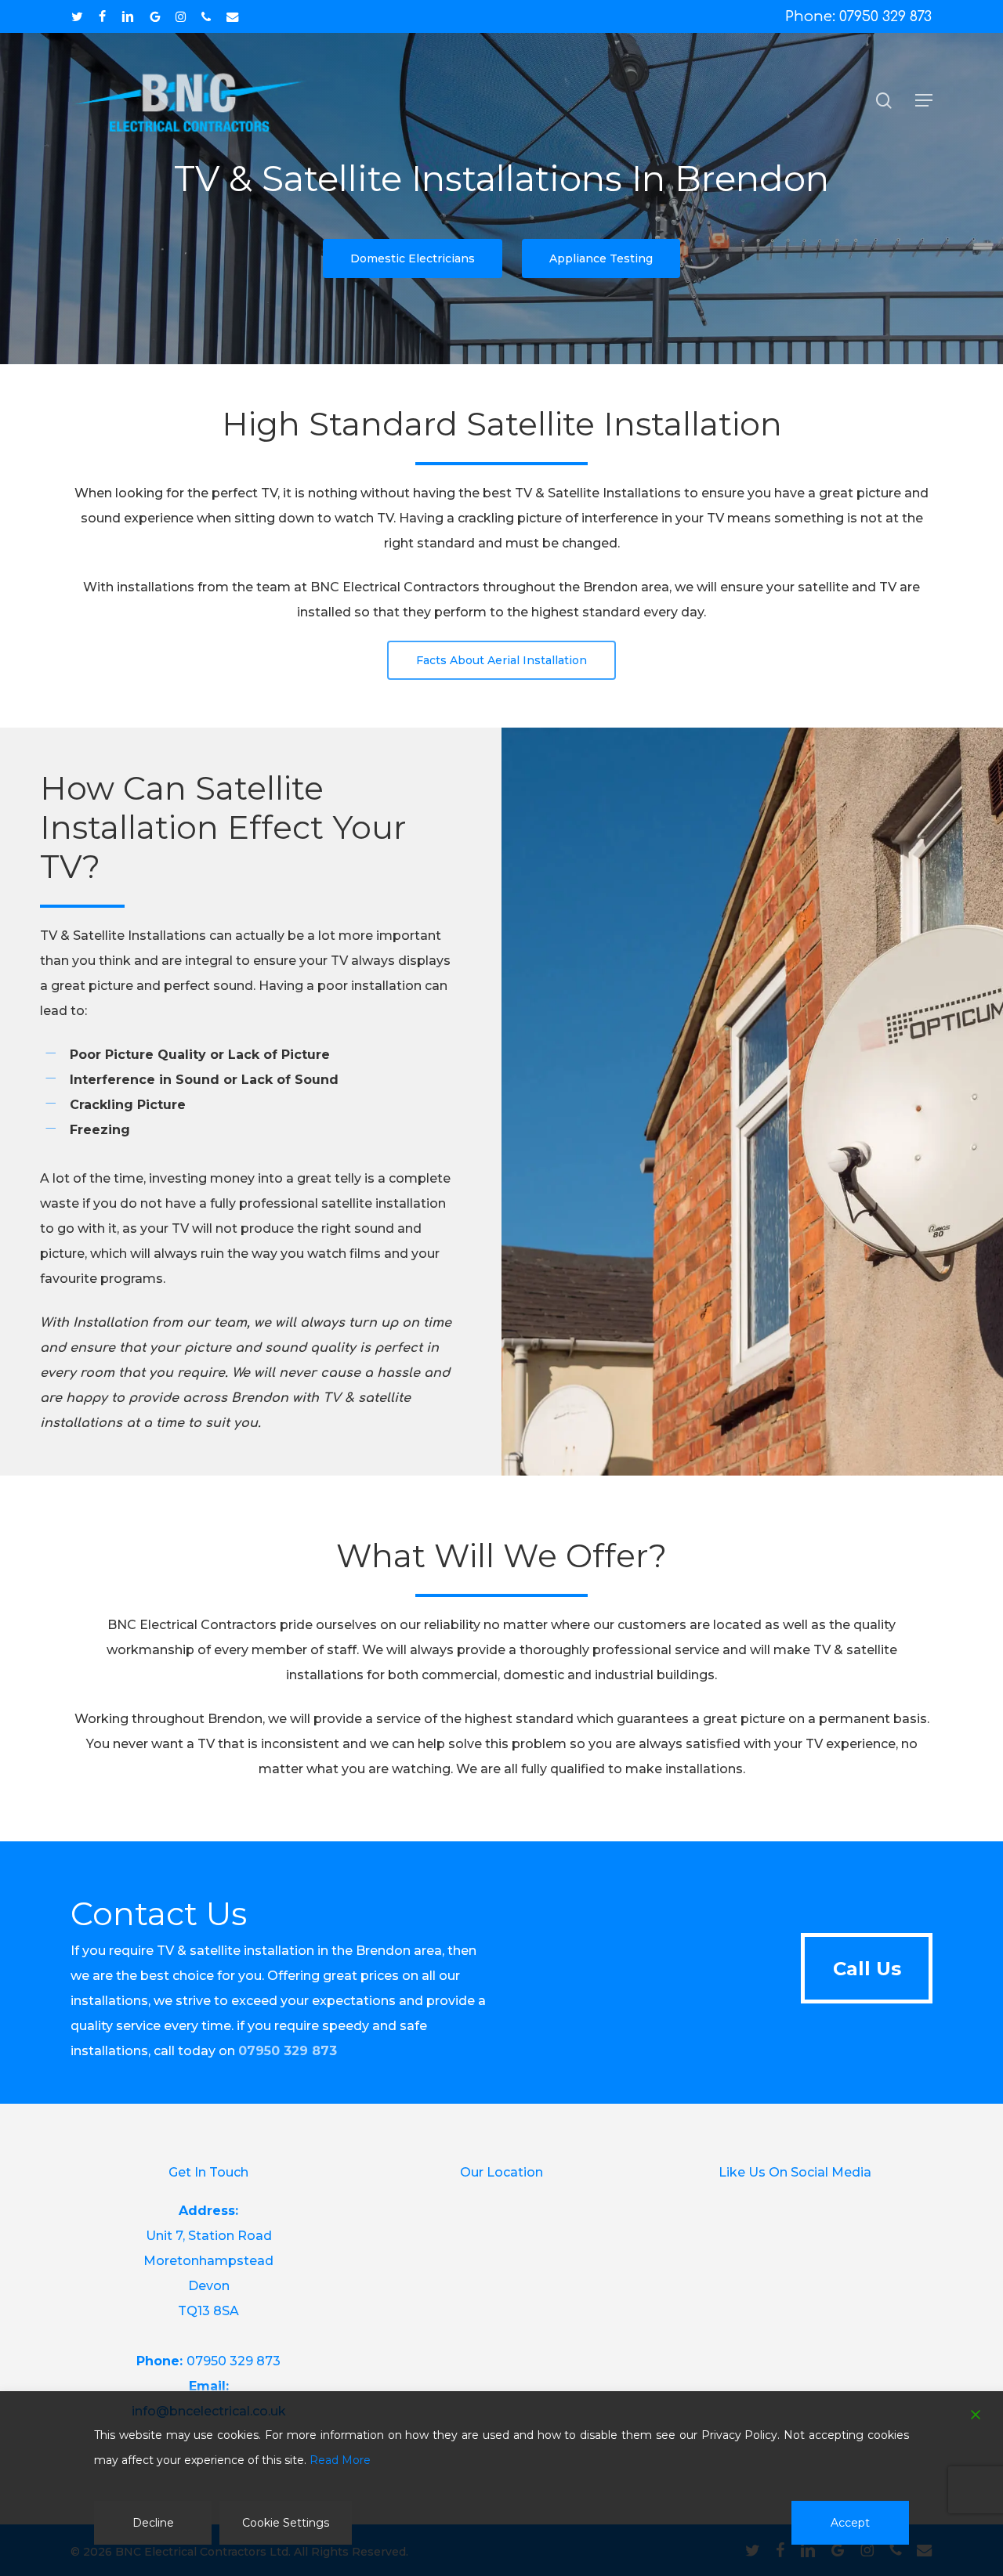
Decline (153, 2523)
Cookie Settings (286, 2523)
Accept (850, 2523)
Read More (340, 2460)
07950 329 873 (288, 2051)
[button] (924, 100)
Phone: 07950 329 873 (858, 16)
